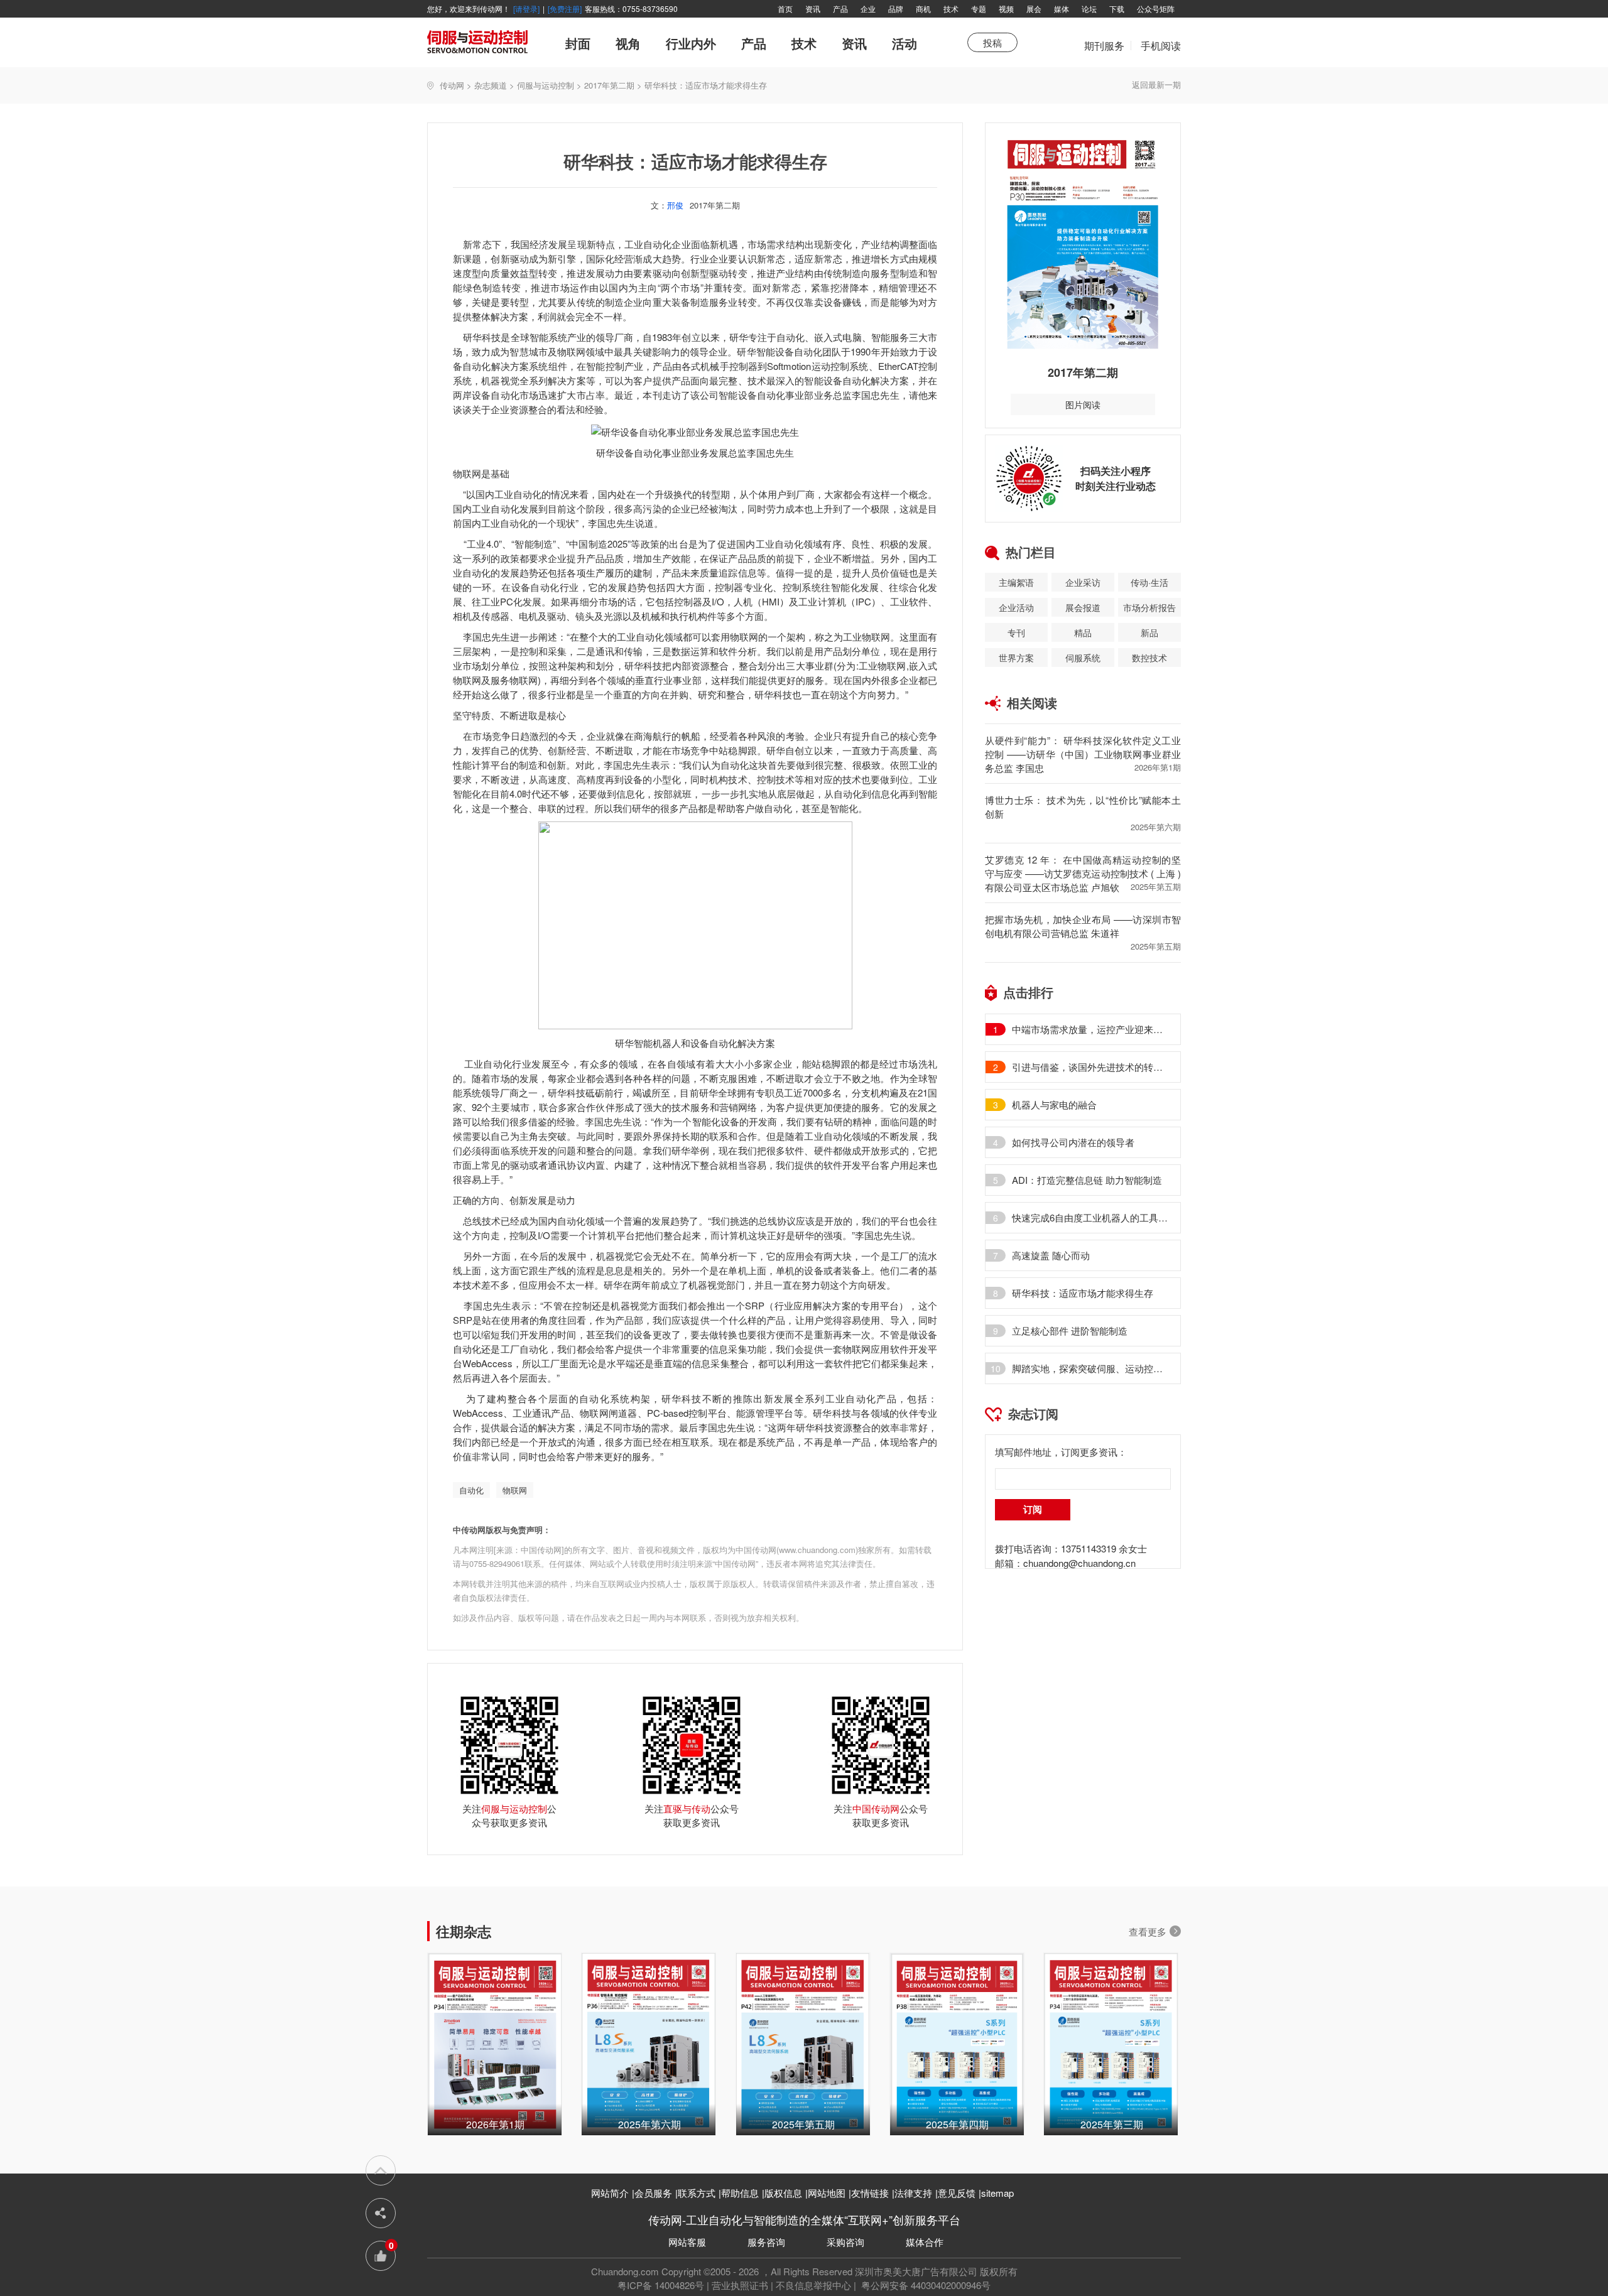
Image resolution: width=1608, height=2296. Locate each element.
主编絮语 (1016, 582)
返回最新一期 (1156, 84)
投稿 (992, 42)
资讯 (813, 8)
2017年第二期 (609, 85)
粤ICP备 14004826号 (661, 2285)
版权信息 (783, 2193)
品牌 (896, 8)
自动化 (471, 1490)
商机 (923, 8)
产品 (840, 8)
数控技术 (1149, 658)
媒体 (1062, 8)
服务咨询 (766, 2242)
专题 (979, 8)
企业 (868, 8)
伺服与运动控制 (546, 85)
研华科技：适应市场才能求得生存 (1083, 1293)
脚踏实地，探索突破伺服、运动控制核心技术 (1090, 1368)
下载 (1117, 8)
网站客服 (687, 2242)
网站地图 (827, 2193)
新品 (1149, 632)
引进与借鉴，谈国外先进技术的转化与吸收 (1090, 1067)
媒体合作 (925, 2242)
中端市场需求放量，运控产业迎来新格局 (1090, 1029)
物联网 (515, 1490)
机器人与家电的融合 (1054, 1105)
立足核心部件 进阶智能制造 (1070, 1331)
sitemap (997, 2193)
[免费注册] (565, 8)
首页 (785, 8)
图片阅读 (1083, 404)
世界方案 (1016, 658)
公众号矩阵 (1156, 8)
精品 (1083, 632)
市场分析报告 (1149, 607)
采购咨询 (845, 2242)
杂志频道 (491, 85)
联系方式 (697, 2193)
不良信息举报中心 (813, 2285)
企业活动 (1016, 607)
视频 (1006, 8)
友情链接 (870, 2193)
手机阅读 (1161, 46)
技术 (951, 8)
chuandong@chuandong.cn (1079, 1563)
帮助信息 (740, 2193)
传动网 (452, 85)
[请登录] (526, 8)
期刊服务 (1104, 52)
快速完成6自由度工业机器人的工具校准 (1090, 1218)
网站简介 (610, 2193)
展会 (1034, 8)
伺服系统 (1083, 658)
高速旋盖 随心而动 (1051, 1255)
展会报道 (1083, 607)
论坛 (1089, 8)
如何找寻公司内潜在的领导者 (1073, 1142)
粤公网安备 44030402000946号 (925, 2285)
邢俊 (675, 205)
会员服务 (653, 2193)
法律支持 (913, 2193)
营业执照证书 (740, 2285)
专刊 (1016, 632)
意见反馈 (957, 2193)
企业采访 (1083, 582)
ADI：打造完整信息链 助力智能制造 (1087, 1180)
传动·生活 (1149, 582)
